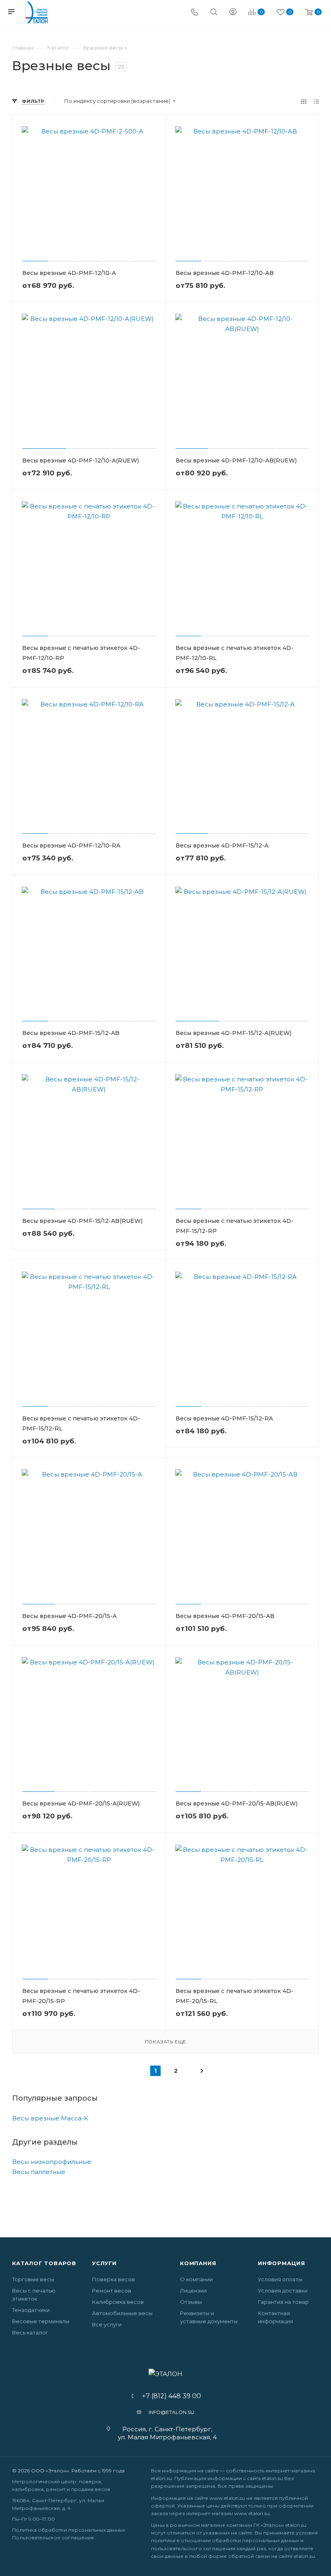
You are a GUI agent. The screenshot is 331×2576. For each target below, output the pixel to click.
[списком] (316, 101)
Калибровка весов (118, 2302)
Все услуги (107, 2324)
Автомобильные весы (122, 2313)
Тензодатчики (31, 2310)
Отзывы (191, 2302)
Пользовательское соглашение (53, 2537)
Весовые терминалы (41, 2321)
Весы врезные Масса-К (50, 2118)
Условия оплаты (280, 2279)
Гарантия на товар (283, 2302)
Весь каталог (30, 2332)
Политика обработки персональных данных (69, 2530)
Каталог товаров (44, 2263)
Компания (198, 2263)
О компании (196, 2279)
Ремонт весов (112, 2291)
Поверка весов (113, 2279)
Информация (282, 2263)
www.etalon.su (227, 2498)
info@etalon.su (171, 2412)
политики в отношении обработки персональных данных (225, 2540)
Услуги (104, 2263)
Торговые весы (33, 2279)
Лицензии (193, 2291)
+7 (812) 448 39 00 (169, 2396)
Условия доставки (283, 2291)
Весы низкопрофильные (52, 2162)
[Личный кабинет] (233, 13)
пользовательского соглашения (193, 2548)
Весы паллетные (39, 2172)
